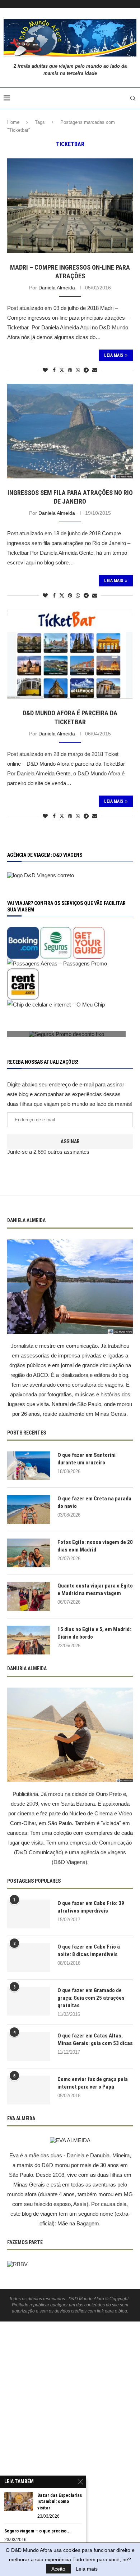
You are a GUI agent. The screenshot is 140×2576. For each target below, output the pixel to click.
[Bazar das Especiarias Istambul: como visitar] (19, 2502)
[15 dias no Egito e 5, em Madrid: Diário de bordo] (29, 1640)
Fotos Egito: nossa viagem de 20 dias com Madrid (95, 1546)
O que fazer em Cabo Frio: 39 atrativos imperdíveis (91, 1907)
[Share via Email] (95, 370)
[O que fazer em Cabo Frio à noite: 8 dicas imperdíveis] (29, 1958)
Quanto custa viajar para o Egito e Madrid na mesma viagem (95, 1589)
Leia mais (87, 2569)
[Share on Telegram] (86, 370)
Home (13, 122)
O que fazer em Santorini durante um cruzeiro (87, 1459)
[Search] (133, 98)
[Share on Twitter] (62, 370)
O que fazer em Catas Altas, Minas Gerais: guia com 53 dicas (95, 2039)
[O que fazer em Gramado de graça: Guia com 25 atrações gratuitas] (29, 2001)
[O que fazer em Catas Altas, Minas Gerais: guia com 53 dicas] (29, 2046)
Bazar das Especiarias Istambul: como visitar (60, 2501)
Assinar (70, 1141)
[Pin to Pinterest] (70, 370)
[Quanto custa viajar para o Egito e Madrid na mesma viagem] (29, 1597)
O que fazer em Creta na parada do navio (94, 1502)
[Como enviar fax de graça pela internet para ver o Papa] (29, 2090)
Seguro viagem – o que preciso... (38, 2531)
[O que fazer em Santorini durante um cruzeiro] (29, 1466)
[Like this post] (45, 370)
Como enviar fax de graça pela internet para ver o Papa (93, 2083)
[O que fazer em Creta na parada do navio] (29, 1509)
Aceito (58, 2569)
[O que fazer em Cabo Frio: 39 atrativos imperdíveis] (29, 1914)
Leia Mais (114, 355)
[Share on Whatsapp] (78, 370)
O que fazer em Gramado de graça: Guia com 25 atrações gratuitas (91, 1998)
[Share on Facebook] (54, 370)
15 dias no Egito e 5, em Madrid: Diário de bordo (94, 1633)
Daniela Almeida (57, 288)
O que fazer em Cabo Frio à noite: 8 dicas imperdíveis (89, 1951)
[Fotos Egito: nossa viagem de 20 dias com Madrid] (29, 1553)
